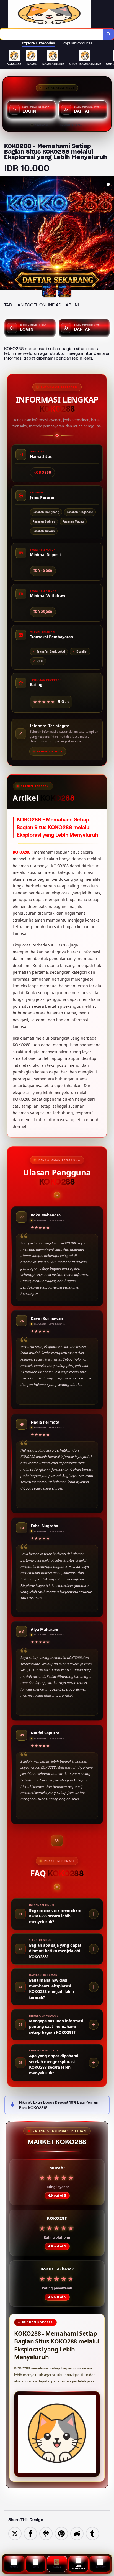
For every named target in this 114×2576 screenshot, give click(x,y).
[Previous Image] (4, 234)
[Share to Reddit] (77, 2533)
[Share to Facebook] (30, 2533)
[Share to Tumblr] (92, 2533)
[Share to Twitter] (15, 2533)
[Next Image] (110, 234)
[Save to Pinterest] (61, 2533)
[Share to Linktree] (46, 2533)
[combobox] (52, 34)
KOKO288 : (23, 852)
